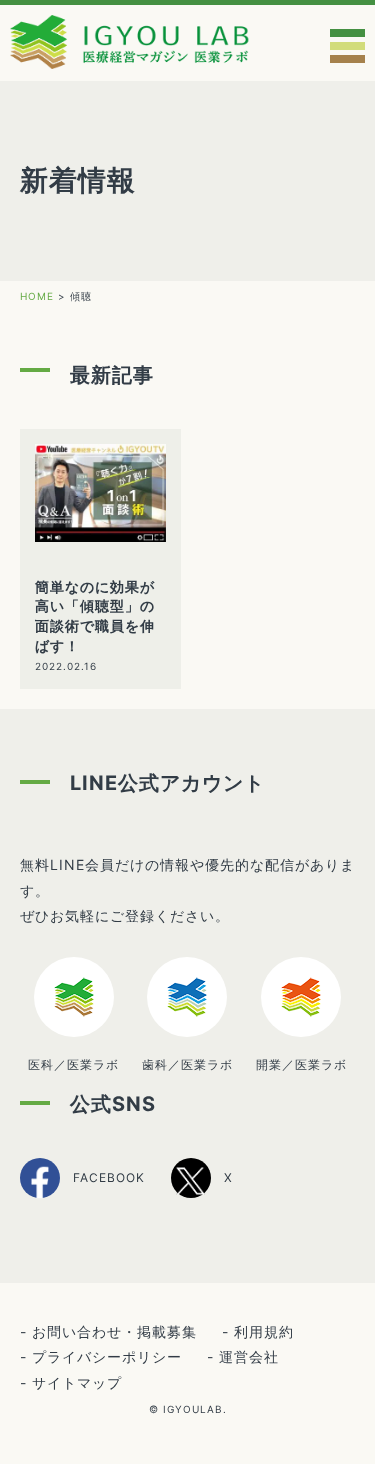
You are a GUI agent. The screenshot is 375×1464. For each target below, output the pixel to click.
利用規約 (264, 1331)
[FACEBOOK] (82, 1195)
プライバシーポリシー (107, 1356)
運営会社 (249, 1356)
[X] (202, 1194)
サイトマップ (77, 1382)
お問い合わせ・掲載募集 (114, 1331)
